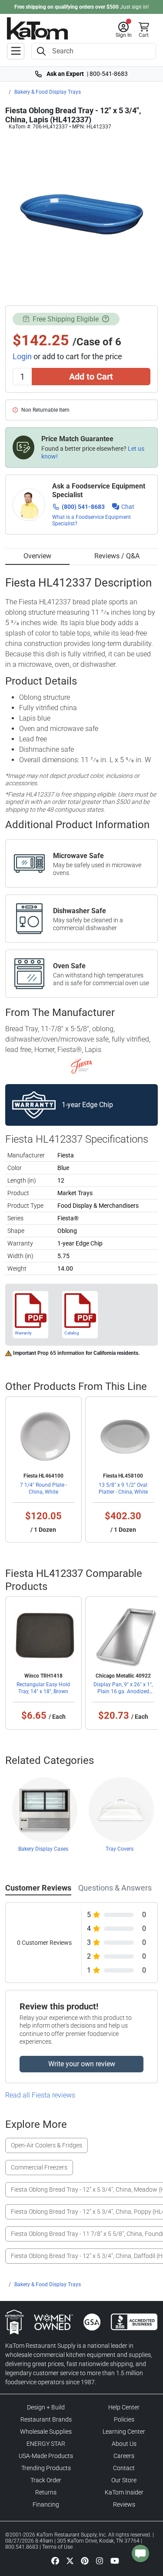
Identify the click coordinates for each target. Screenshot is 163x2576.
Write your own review (82, 2064)
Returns (46, 2492)
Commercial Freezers (39, 2167)
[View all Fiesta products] (81, 1066)
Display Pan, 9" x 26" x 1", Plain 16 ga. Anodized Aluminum (123, 1691)
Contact (124, 2468)
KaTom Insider (124, 2492)
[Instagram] (100, 2561)
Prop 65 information (61, 1353)
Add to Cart (91, 377)
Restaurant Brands (46, 2419)
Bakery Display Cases (43, 1849)
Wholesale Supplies (46, 2432)
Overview (37, 556)
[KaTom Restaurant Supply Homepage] (37, 28)
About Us (124, 2444)
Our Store (124, 2480)
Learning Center (124, 2432)
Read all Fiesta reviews (40, 2095)
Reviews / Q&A (117, 556)
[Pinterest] (85, 2561)
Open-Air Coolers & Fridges (47, 2145)
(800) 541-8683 (83, 507)
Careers (124, 2456)
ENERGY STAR (46, 2444)
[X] (70, 2561)
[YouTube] (115, 2561)
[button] (124, 30)
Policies (124, 2419)
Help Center (124, 2407)
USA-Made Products (46, 2456)
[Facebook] (55, 2561)
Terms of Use (57, 2547)
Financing (46, 2504)
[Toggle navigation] (16, 51)
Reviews (124, 2504)
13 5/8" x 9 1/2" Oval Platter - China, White (123, 1488)
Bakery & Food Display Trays (48, 92)
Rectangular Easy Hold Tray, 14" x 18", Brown (43, 1688)
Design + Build (46, 2407)
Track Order (46, 2480)
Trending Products (46, 2468)
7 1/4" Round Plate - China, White (43, 1488)
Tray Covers (120, 1849)
